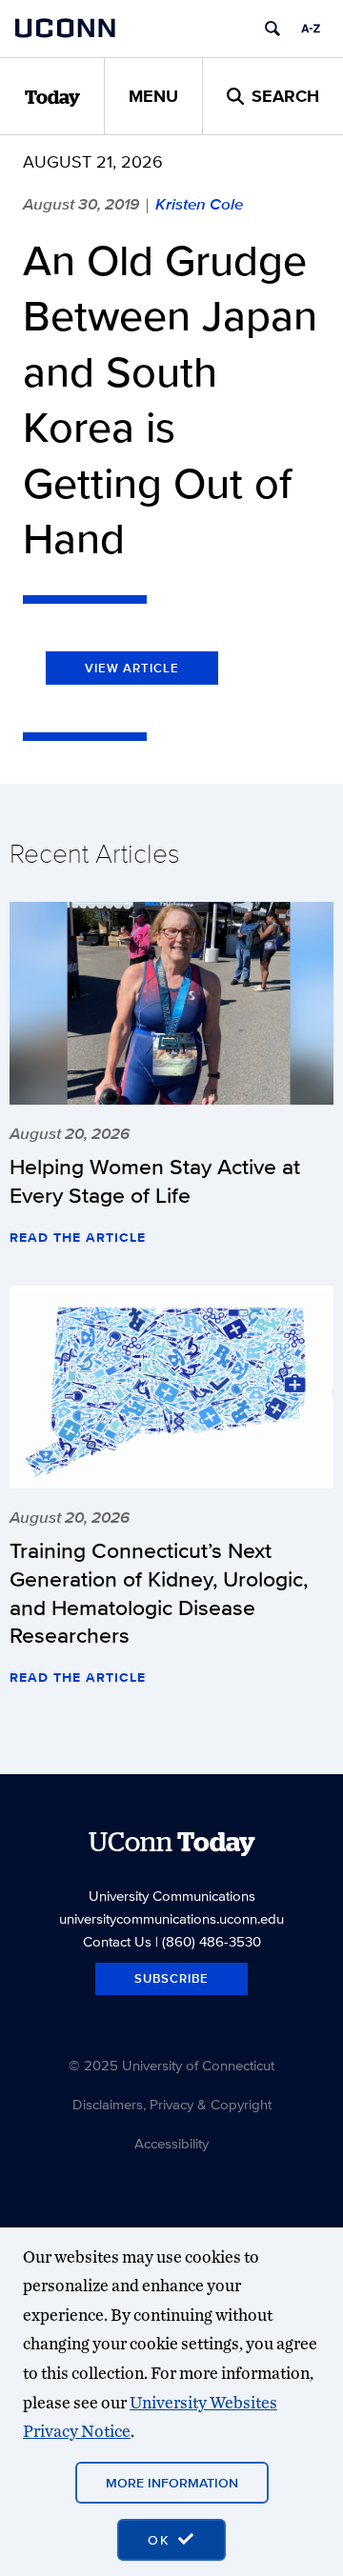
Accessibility (171, 2143)
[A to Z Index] (311, 29)
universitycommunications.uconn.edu (171, 1918)
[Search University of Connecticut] (272, 29)
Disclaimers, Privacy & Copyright (172, 2104)
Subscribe (171, 1978)
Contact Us (117, 1941)
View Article (132, 668)
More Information (172, 2483)
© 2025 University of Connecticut (171, 2065)
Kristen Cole (199, 204)
